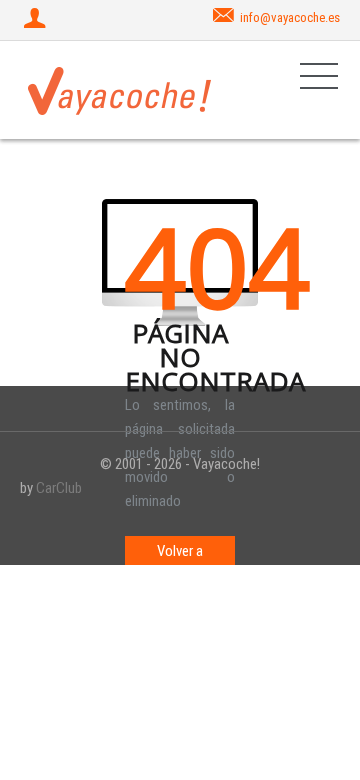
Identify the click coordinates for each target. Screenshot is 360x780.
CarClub (59, 488)
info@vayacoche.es (290, 17)
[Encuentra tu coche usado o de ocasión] (120, 90)
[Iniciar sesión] (37, 20)
